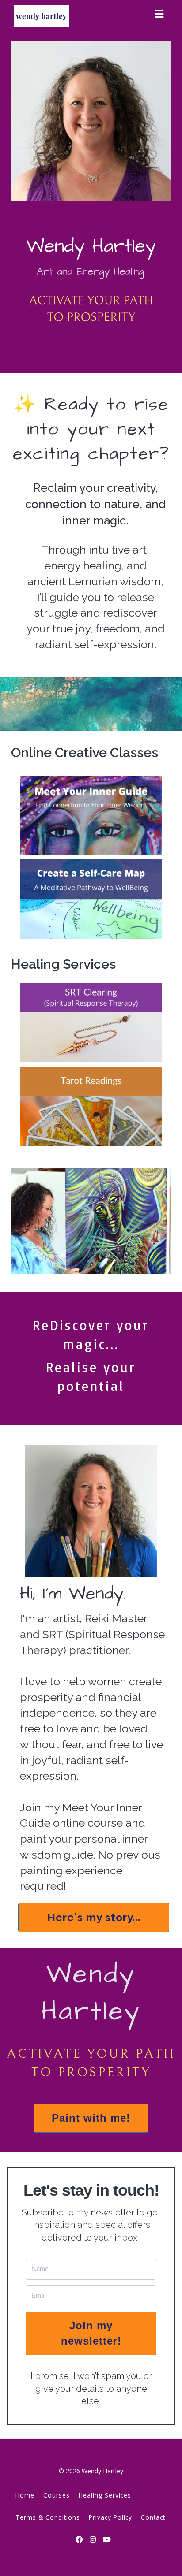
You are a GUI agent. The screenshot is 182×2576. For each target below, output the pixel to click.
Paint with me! (91, 2118)
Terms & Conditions (48, 2517)
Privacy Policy (110, 2517)
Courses (57, 2495)
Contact (153, 2517)
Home (25, 2495)
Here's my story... (94, 1917)
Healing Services (105, 2495)
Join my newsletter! (91, 2333)
